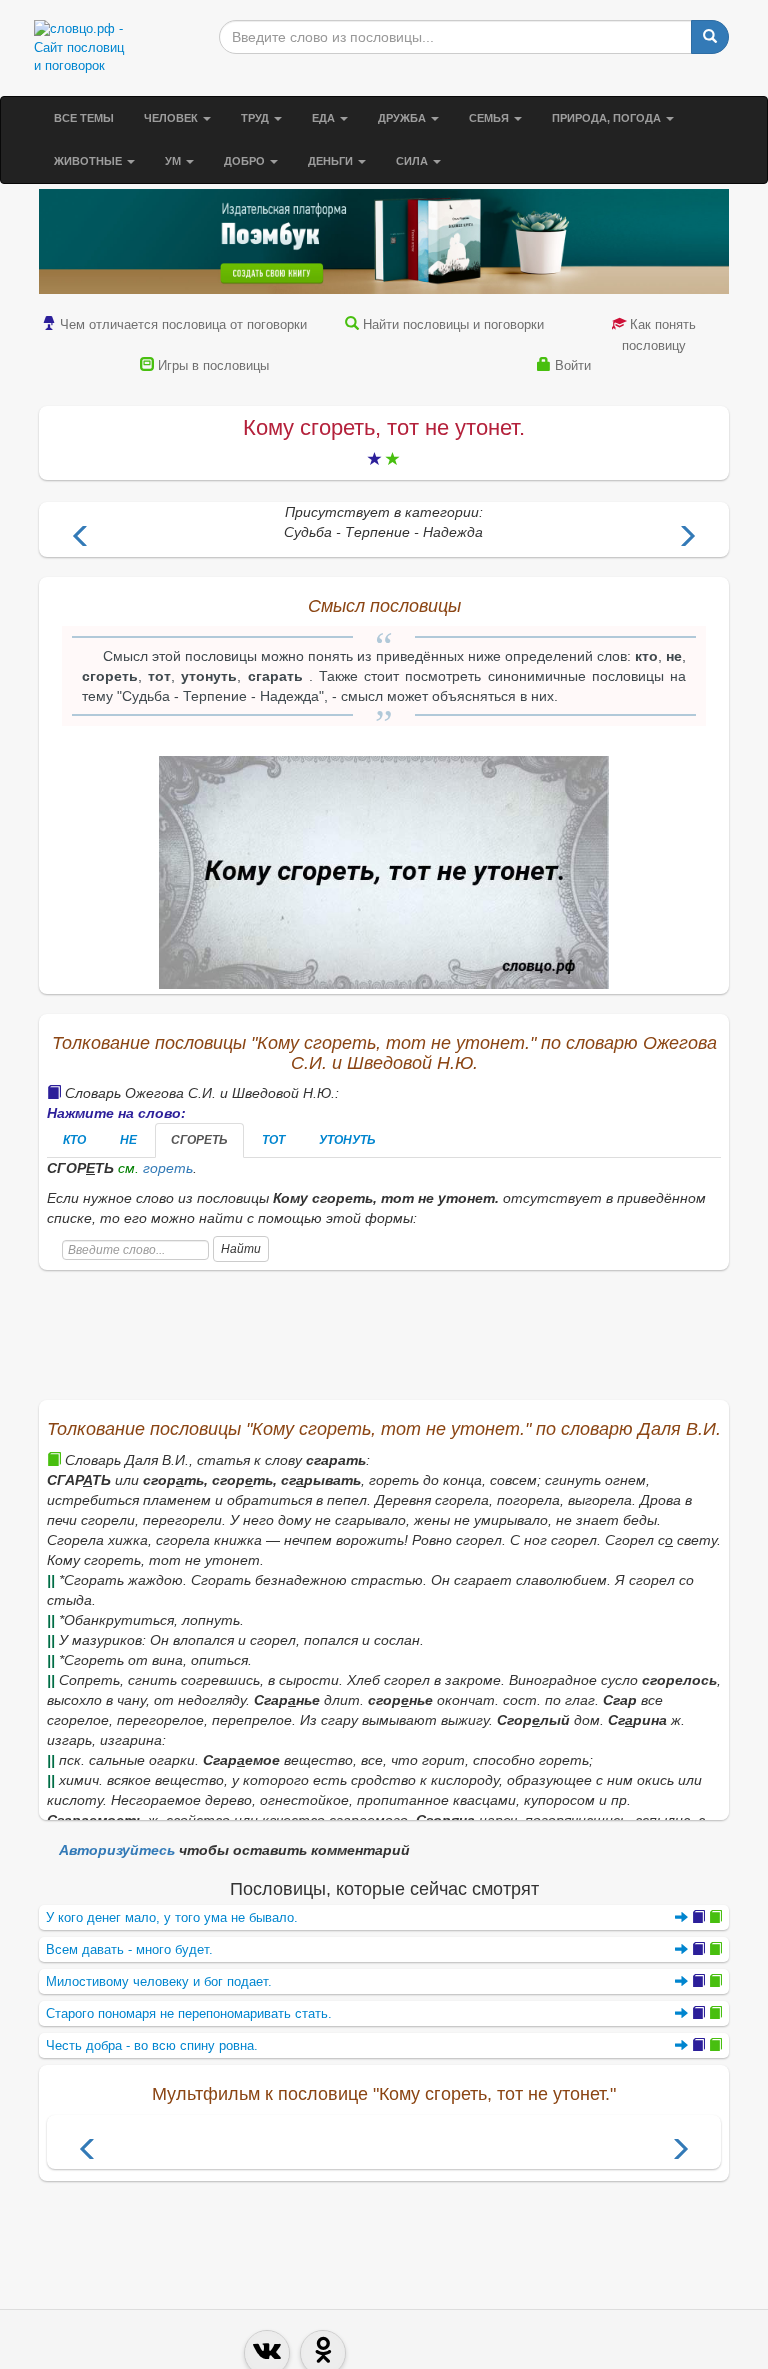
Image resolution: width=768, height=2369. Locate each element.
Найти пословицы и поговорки (453, 324)
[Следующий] (680, 2151)
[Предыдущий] (88, 2151)
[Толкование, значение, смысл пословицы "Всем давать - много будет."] (698, 1949)
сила (413, 161)
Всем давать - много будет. (129, 1949)
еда (325, 118)
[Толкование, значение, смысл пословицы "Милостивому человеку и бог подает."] (698, 1981)
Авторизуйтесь (117, 1850)
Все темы (84, 118)
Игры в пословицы (213, 365)
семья (490, 118)
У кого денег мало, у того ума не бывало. (172, 1917)
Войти (573, 365)
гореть (168, 1168)
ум (174, 161)
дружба (403, 118)
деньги (332, 161)
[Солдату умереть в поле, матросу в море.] (687, 538)
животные (89, 161)
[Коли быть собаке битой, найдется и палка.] (81, 538)
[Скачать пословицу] (384, 872)
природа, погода (608, 118)
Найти (241, 1249)
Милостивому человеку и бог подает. (159, 1981)
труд (256, 118)
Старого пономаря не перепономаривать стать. (189, 2013)
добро (246, 161)
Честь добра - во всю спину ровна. (152, 2045)
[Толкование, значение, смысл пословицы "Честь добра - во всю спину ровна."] (698, 2045)
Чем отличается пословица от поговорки (183, 324)
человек (172, 118)
